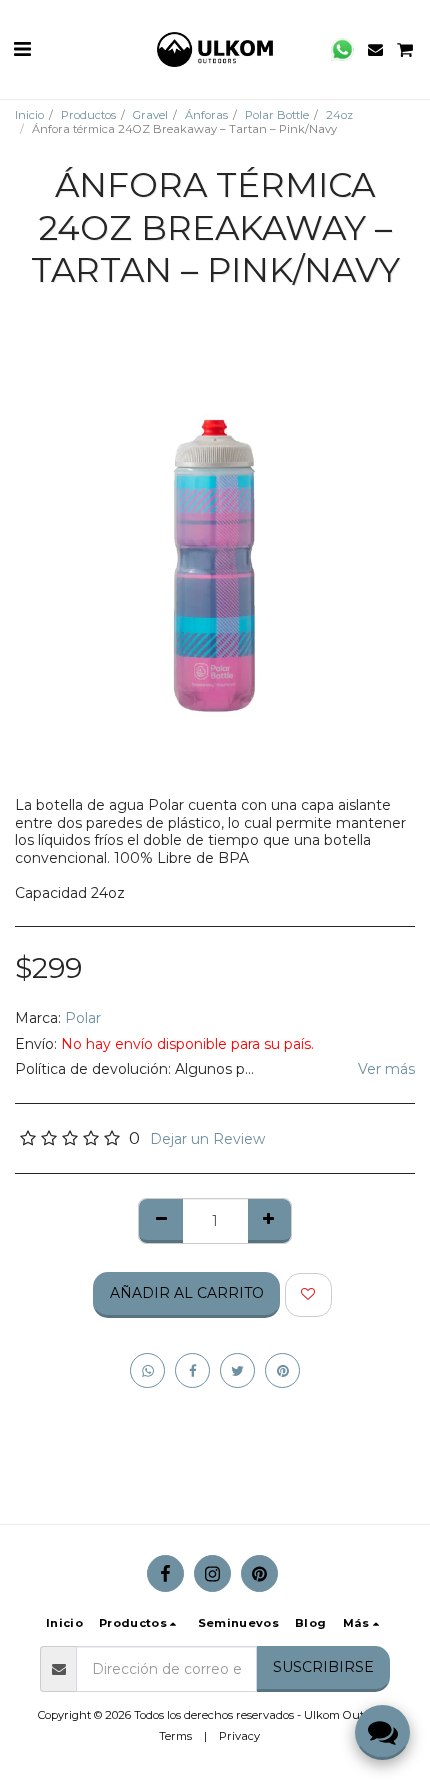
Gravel (150, 115)
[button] (22, 49)
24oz (339, 115)
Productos (88, 115)
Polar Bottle (277, 115)
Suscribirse (323, 1667)
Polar (83, 1018)
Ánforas (206, 115)
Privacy (239, 1736)
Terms (175, 1736)
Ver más (386, 1069)
